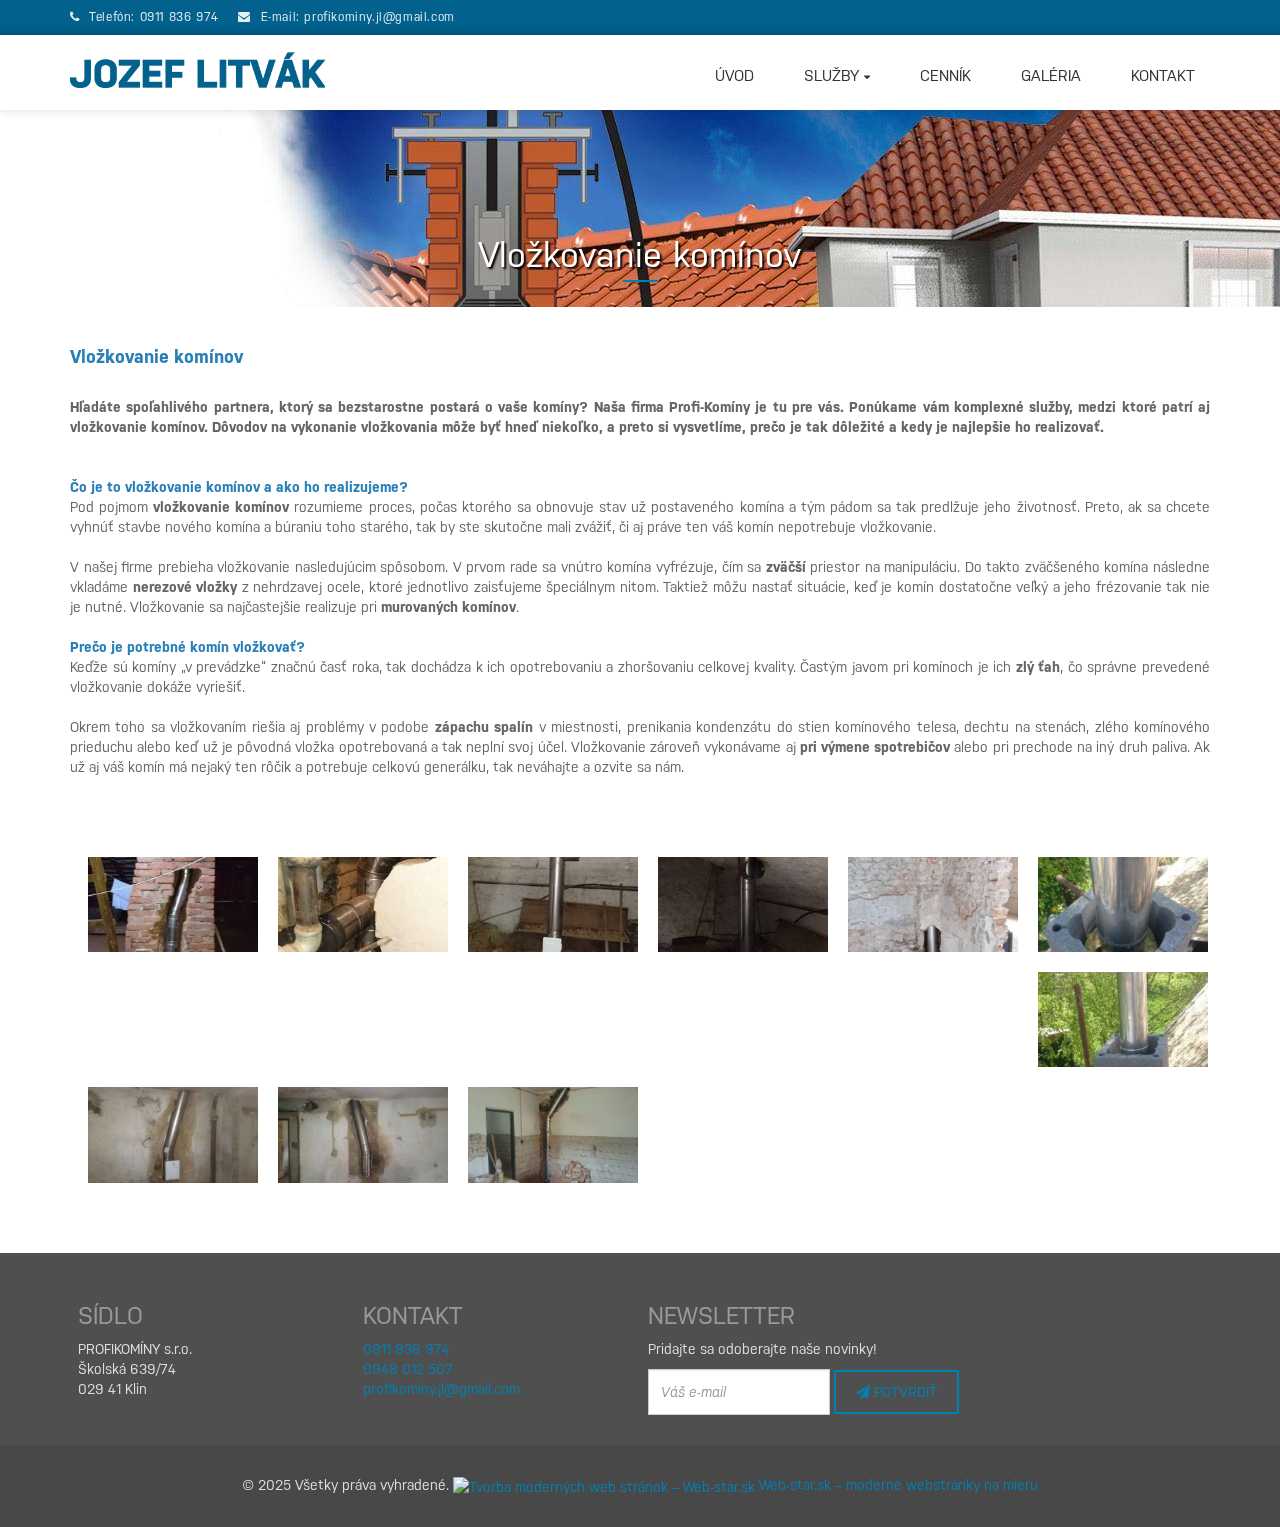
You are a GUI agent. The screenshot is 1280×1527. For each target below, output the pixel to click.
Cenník (945, 76)
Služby (834, 76)
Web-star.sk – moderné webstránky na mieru (896, 1485)
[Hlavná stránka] (197, 72)
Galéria (1051, 76)
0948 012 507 (408, 1369)
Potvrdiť (903, 1392)
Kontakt (1163, 76)
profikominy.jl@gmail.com (379, 17)
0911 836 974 (179, 17)
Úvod (734, 76)
